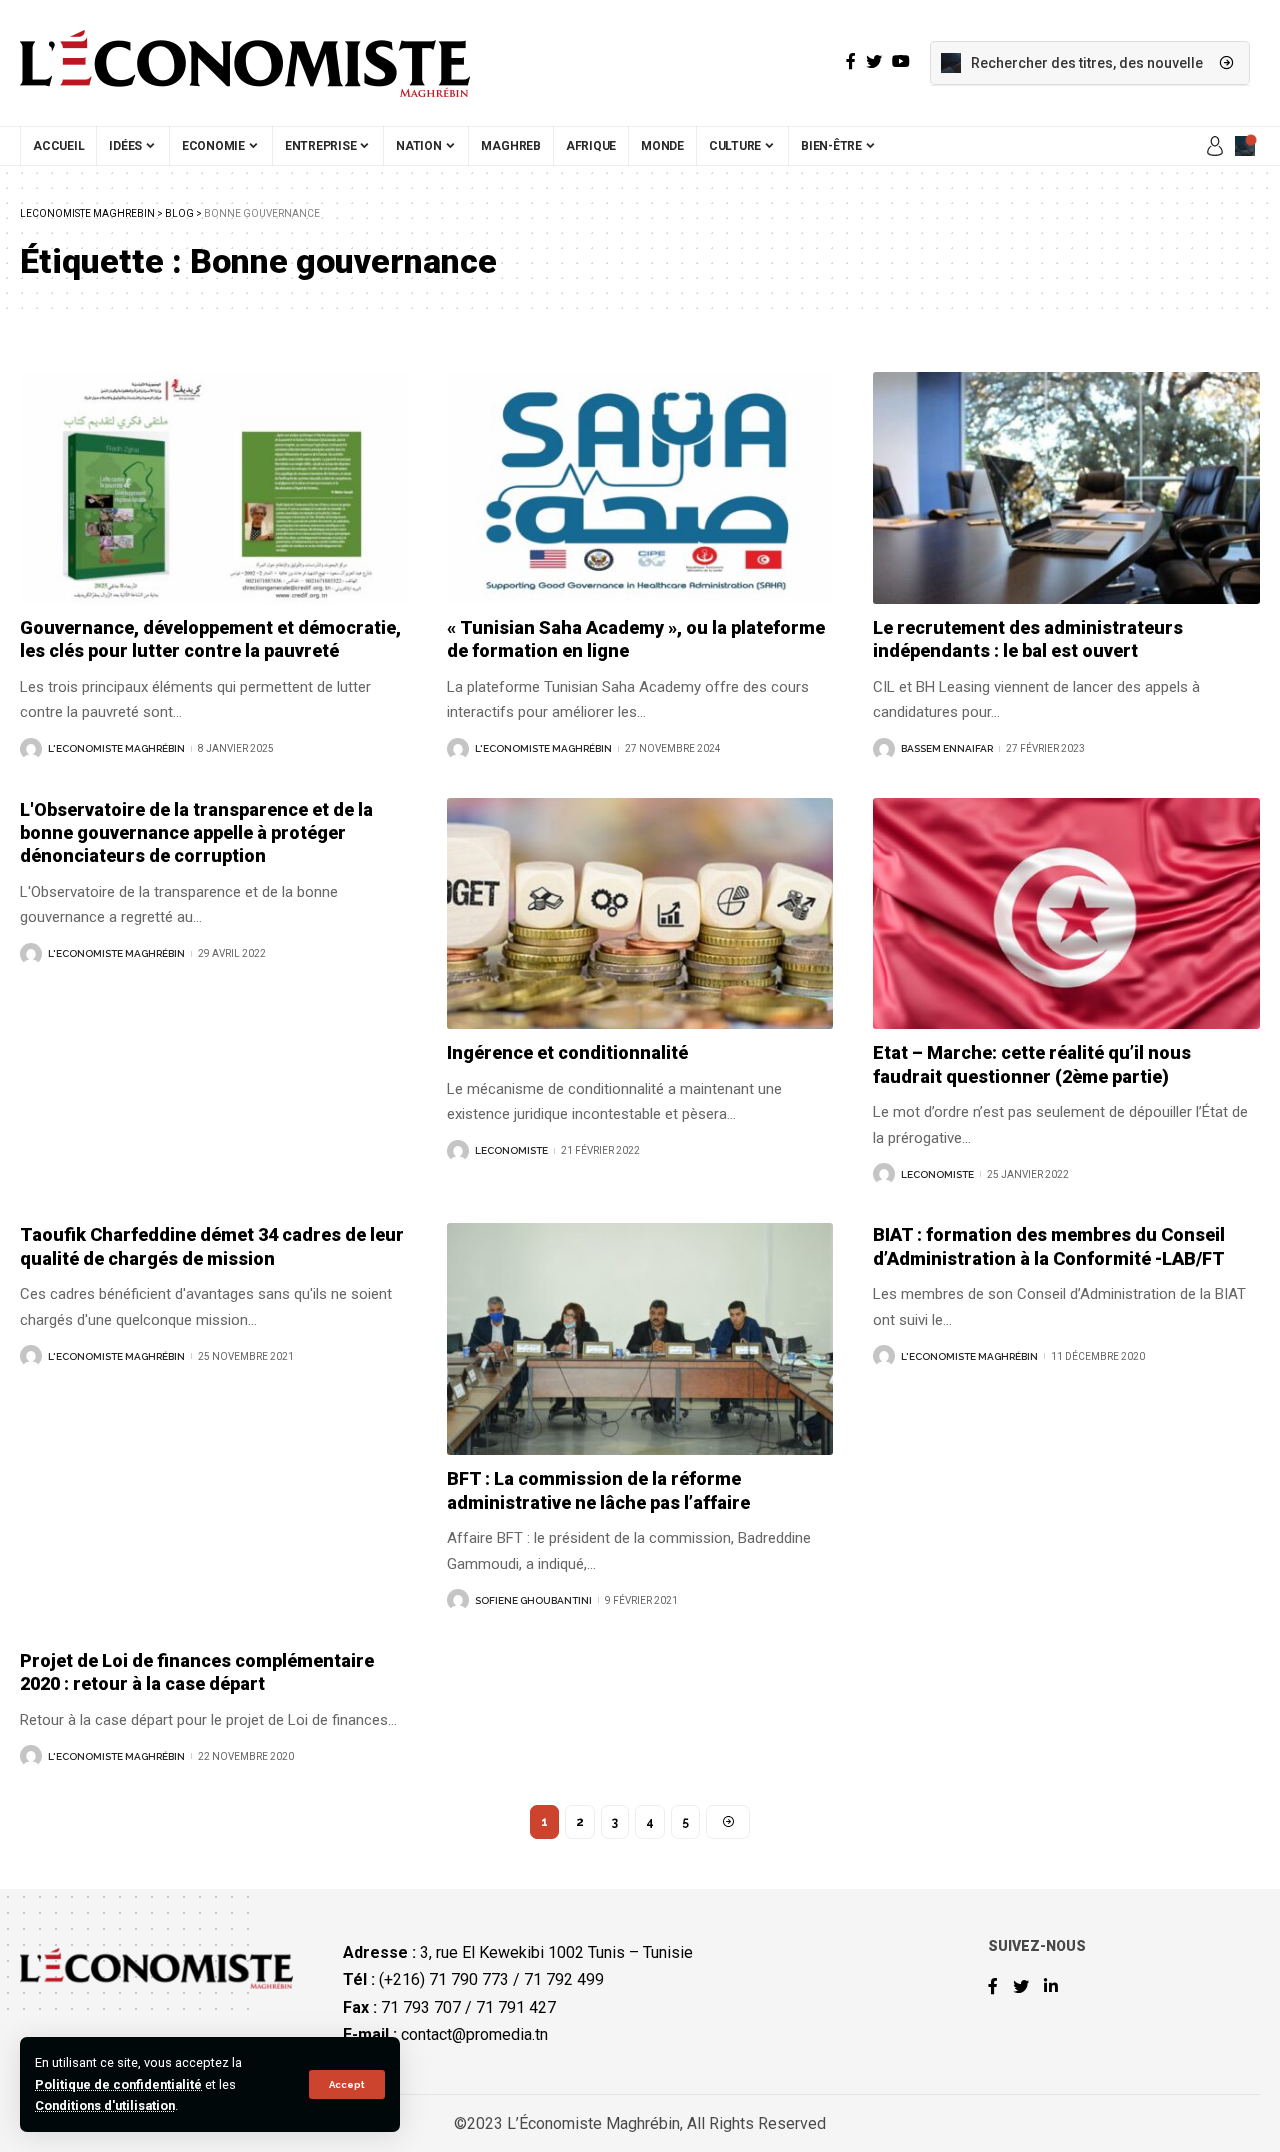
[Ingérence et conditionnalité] (640, 914)
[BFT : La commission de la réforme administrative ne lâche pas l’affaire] (640, 1339)
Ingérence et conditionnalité (567, 1052)
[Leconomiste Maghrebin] (245, 63)
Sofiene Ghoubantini (533, 1600)
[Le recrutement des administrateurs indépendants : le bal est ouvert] (1066, 488)
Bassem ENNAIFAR (947, 748)
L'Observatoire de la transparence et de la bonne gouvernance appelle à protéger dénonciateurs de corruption (196, 833)
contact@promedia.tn (474, 2034)
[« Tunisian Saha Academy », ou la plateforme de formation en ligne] (640, 488)
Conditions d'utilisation (105, 2105)
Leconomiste (511, 1150)
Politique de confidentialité (118, 2084)
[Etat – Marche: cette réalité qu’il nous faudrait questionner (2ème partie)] (1066, 914)
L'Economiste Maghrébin (116, 748)
